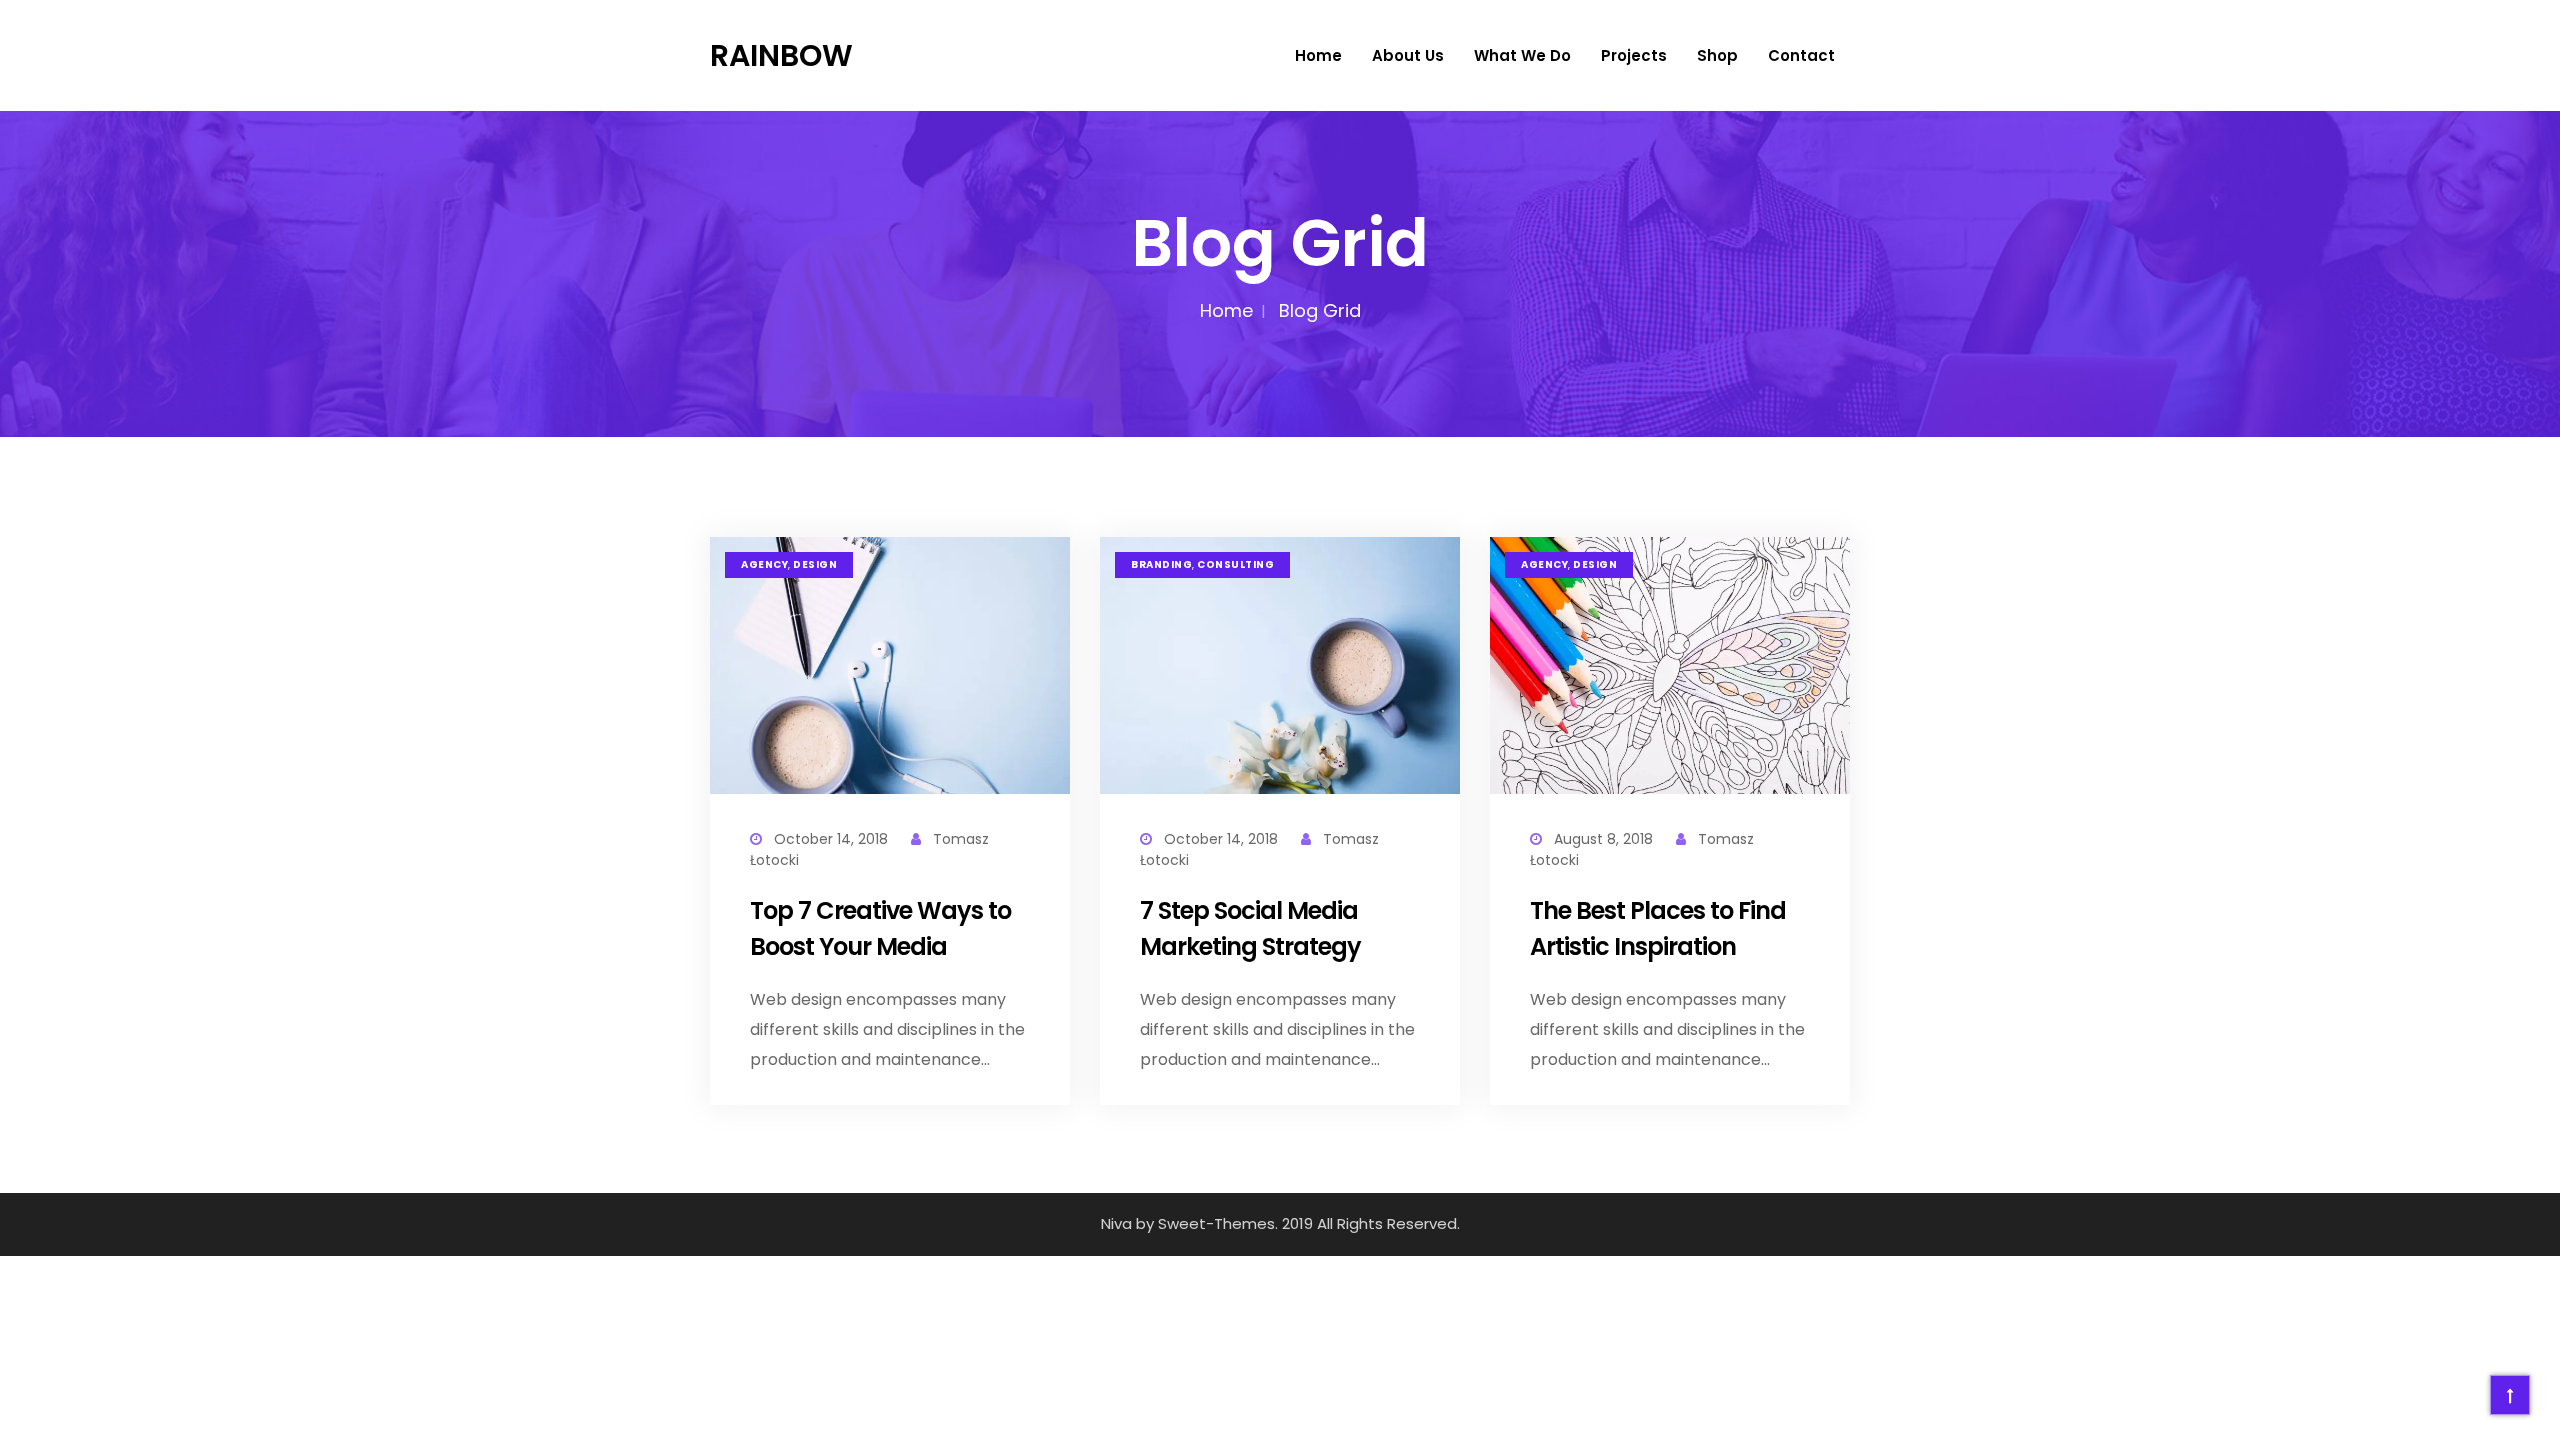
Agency (764, 565)
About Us (1408, 55)
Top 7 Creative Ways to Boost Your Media (880, 928)
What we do (1522, 55)
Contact (1801, 55)
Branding (1161, 565)
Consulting (1235, 565)
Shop (1717, 55)
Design (815, 565)
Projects (1634, 55)
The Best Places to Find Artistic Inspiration (1658, 928)
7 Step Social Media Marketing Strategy (1250, 928)
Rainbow (781, 55)
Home (1318, 55)
